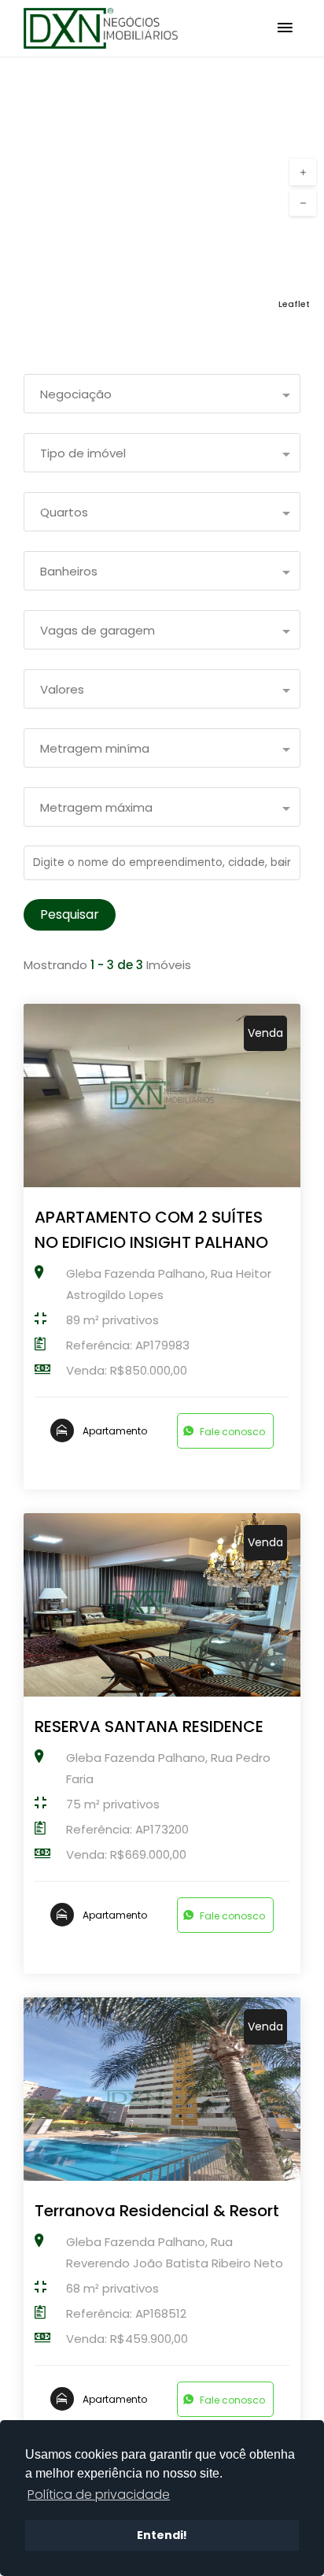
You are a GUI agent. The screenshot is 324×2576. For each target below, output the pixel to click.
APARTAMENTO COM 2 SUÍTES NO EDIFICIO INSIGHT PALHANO (151, 1230)
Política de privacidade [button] (99, 2495)
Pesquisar (70, 914)
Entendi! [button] (162, 2535)
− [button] (303, 203)
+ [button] (303, 172)
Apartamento (115, 1431)
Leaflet (294, 304)
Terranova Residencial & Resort (157, 2211)
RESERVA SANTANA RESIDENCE (149, 1727)
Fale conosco (232, 1432)
